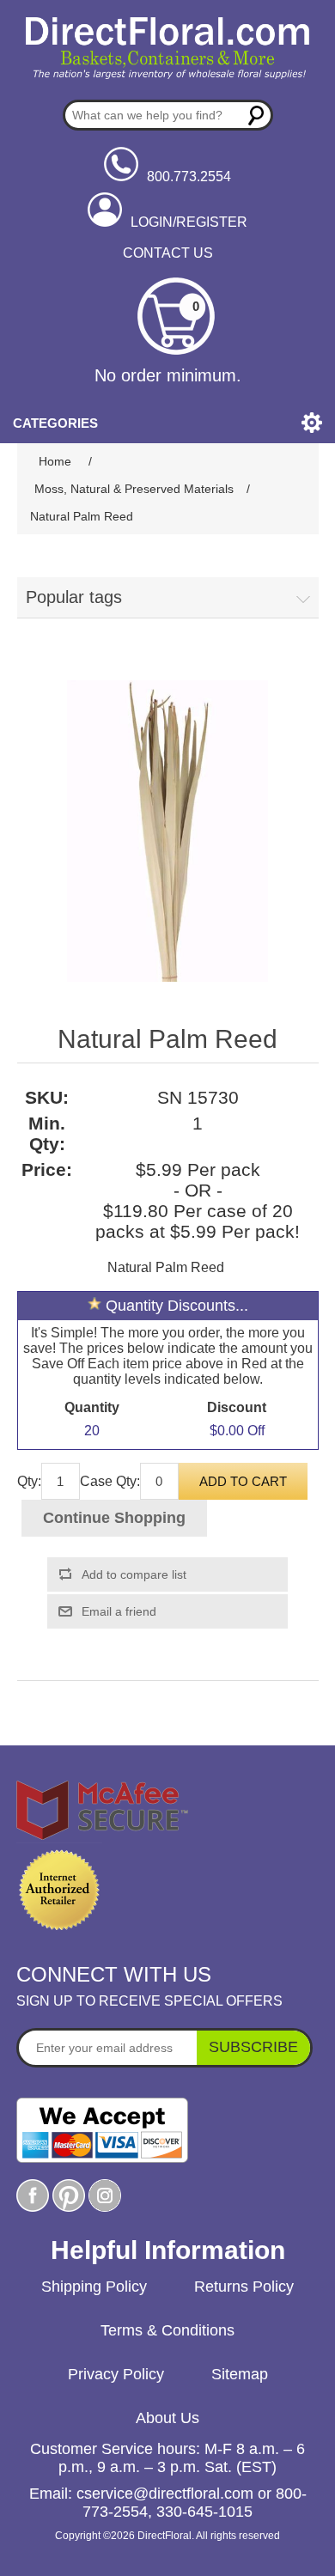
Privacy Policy (116, 2374)
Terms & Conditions (167, 2330)
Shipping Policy (94, 2287)
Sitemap (240, 2374)
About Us (167, 2418)
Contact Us (168, 253)
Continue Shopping (114, 1518)
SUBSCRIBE (253, 2047)
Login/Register (189, 222)
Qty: (29, 1481)
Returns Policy (244, 2287)
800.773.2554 (189, 177)
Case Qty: (110, 1481)
